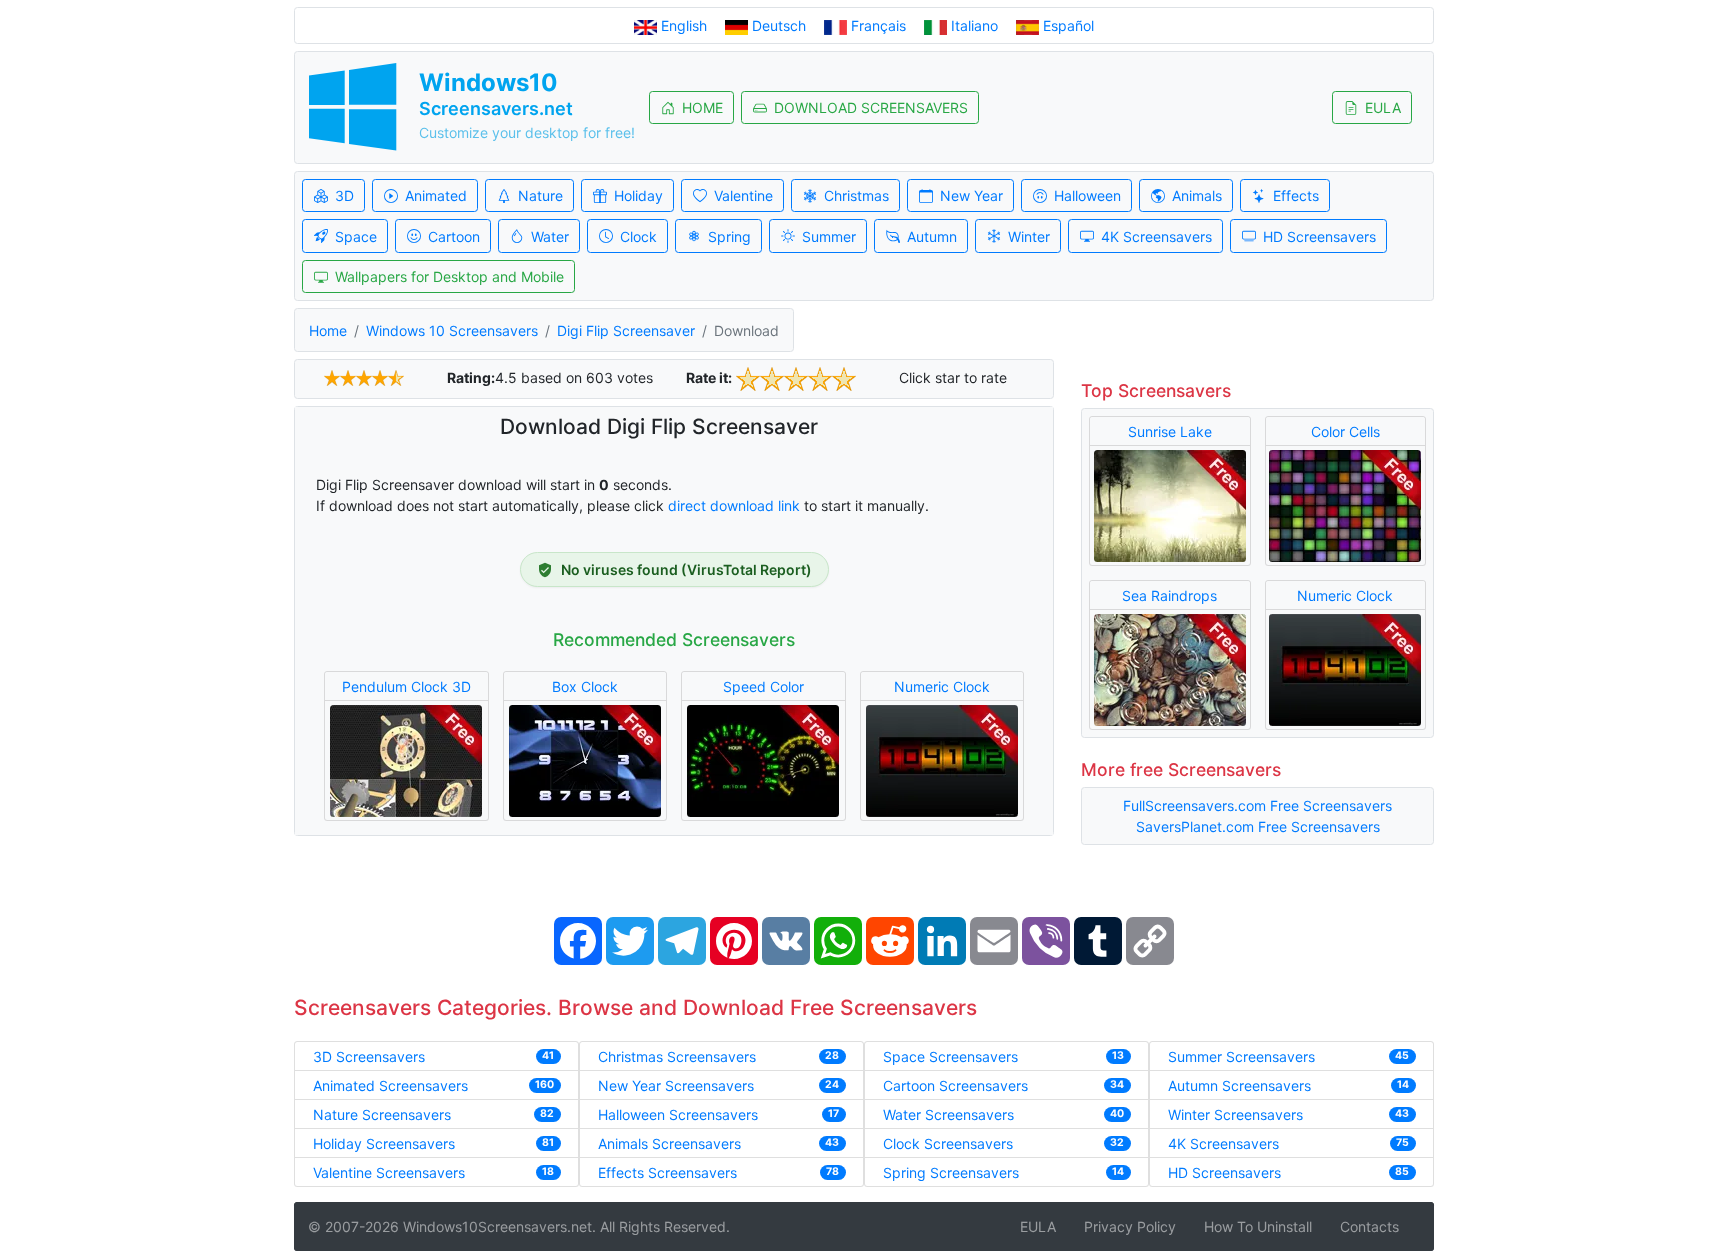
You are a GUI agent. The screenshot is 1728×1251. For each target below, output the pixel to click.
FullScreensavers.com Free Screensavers (1257, 805)
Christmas (856, 195)
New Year (971, 195)
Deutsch (779, 25)
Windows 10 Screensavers (452, 330)
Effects (1296, 195)
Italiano (974, 25)
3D (344, 195)
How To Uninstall (1258, 1226)
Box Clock (585, 686)
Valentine (743, 195)
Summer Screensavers (1241, 1056)
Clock (638, 236)
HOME (702, 107)
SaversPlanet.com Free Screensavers (1258, 826)
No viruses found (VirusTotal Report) (686, 569)
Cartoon (454, 236)
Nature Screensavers (382, 1114)
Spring (729, 236)
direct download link (734, 505)
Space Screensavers (950, 1056)
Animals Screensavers (669, 1143)
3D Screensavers (369, 1056)
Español (1066, 25)
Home (328, 330)
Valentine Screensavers (389, 1172)
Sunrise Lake (1170, 431)
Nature (540, 195)
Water (550, 236)
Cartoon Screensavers (955, 1085)
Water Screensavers (948, 1114)
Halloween (1087, 195)
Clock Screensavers (948, 1143)
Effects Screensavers (667, 1172)
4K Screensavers (1156, 236)
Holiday (638, 195)
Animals (1197, 195)
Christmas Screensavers (677, 1056)
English (684, 25)
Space (356, 236)
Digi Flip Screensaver (626, 330)
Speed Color (763, 686)
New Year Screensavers (676, 1085)
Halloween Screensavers (678, 1114)
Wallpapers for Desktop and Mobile (449, 276)
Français (878, 25)
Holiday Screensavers (384, 1143)
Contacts (1369, 1226)
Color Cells (1345, 431)
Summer (829, 236)
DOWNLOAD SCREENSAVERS (871, 107)
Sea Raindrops (1169, 595)
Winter (1029, 236)
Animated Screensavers (390, 1085)
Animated (436, 195)
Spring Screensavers (951, 1172)
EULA (1383, 107)
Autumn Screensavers (1239, 1085)
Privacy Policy (1130, 1226)
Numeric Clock (942, 686)
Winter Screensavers (1235, 1114)
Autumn (932, 236)
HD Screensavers (1319, 236)
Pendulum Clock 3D (406, 686)
